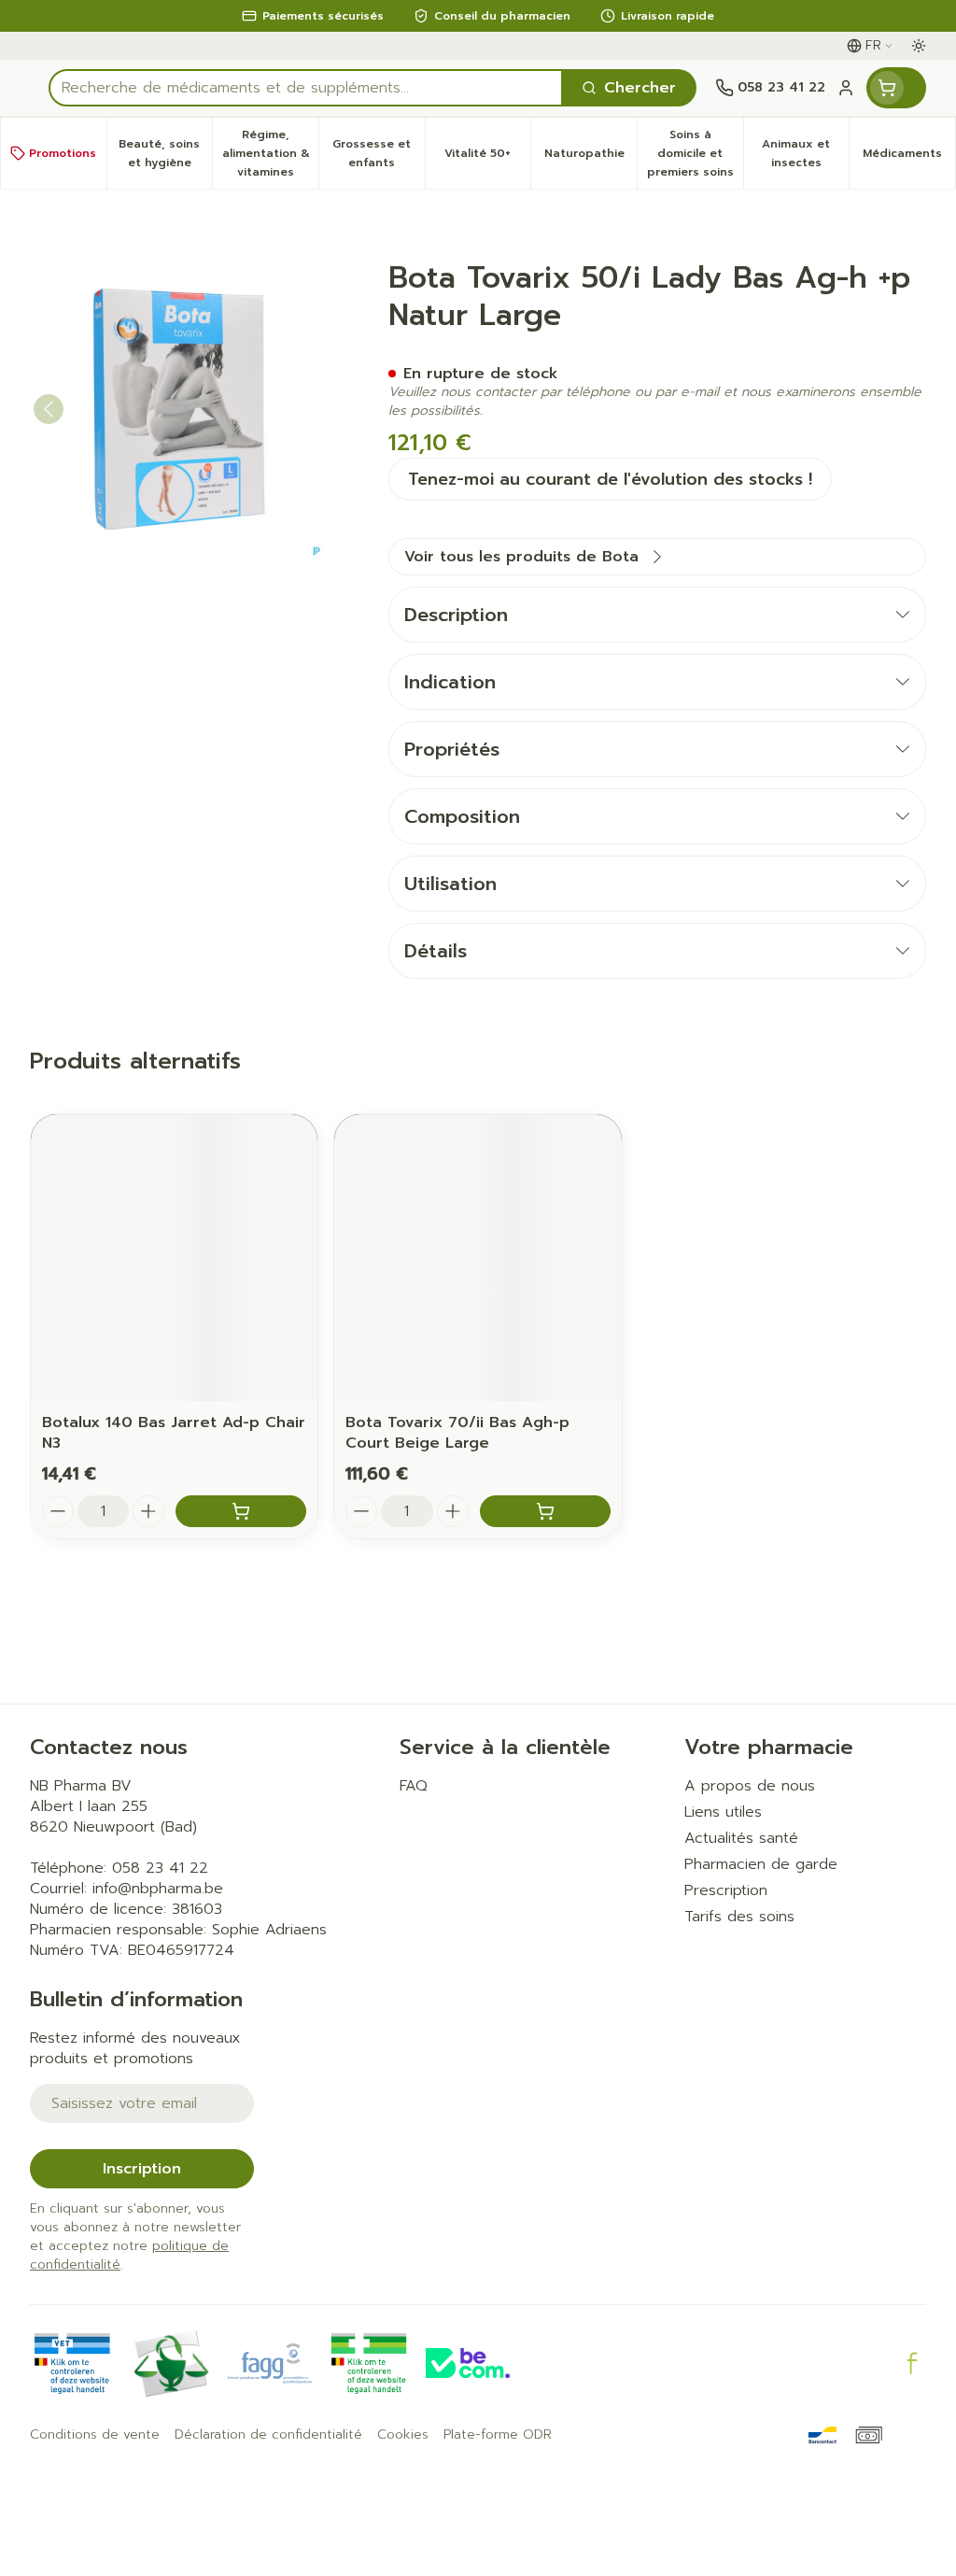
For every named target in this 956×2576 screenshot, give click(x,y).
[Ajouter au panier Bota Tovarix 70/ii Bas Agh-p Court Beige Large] (545, 1511)
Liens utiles (723, 1812)
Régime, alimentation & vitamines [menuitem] (270, 153)
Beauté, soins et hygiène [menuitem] (165, 153)
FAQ (414, 1786)
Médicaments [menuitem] (909, 158)
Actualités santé (741, 1838)
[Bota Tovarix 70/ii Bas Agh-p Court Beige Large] (478, 1258)
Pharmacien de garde (761, 1864)
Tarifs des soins (739, 1917)
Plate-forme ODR (498, 2435)
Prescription (726, 1890)
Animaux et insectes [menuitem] (805, 153)
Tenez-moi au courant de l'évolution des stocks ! (610, 479)
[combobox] (306, 88)
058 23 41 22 (160, 1868)
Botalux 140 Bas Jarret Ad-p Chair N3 (174, 1433)
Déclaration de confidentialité (268, 2435)
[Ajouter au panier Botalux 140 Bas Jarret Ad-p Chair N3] (241, 1511)
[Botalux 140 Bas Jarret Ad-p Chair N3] (174, 1258)
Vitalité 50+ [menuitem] (487, 158)
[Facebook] (912, 2363)
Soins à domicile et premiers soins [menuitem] (695, 153)
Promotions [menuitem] (63, 153)
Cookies (403, 2435)
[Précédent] (49, 409)
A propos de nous (750, 1786)
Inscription (142, 2169)
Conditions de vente (95, 2435)
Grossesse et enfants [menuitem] (378, 153)
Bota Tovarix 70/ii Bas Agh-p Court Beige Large (457, 1433)
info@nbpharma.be (158, 1889)
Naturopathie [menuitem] (590, 158)
